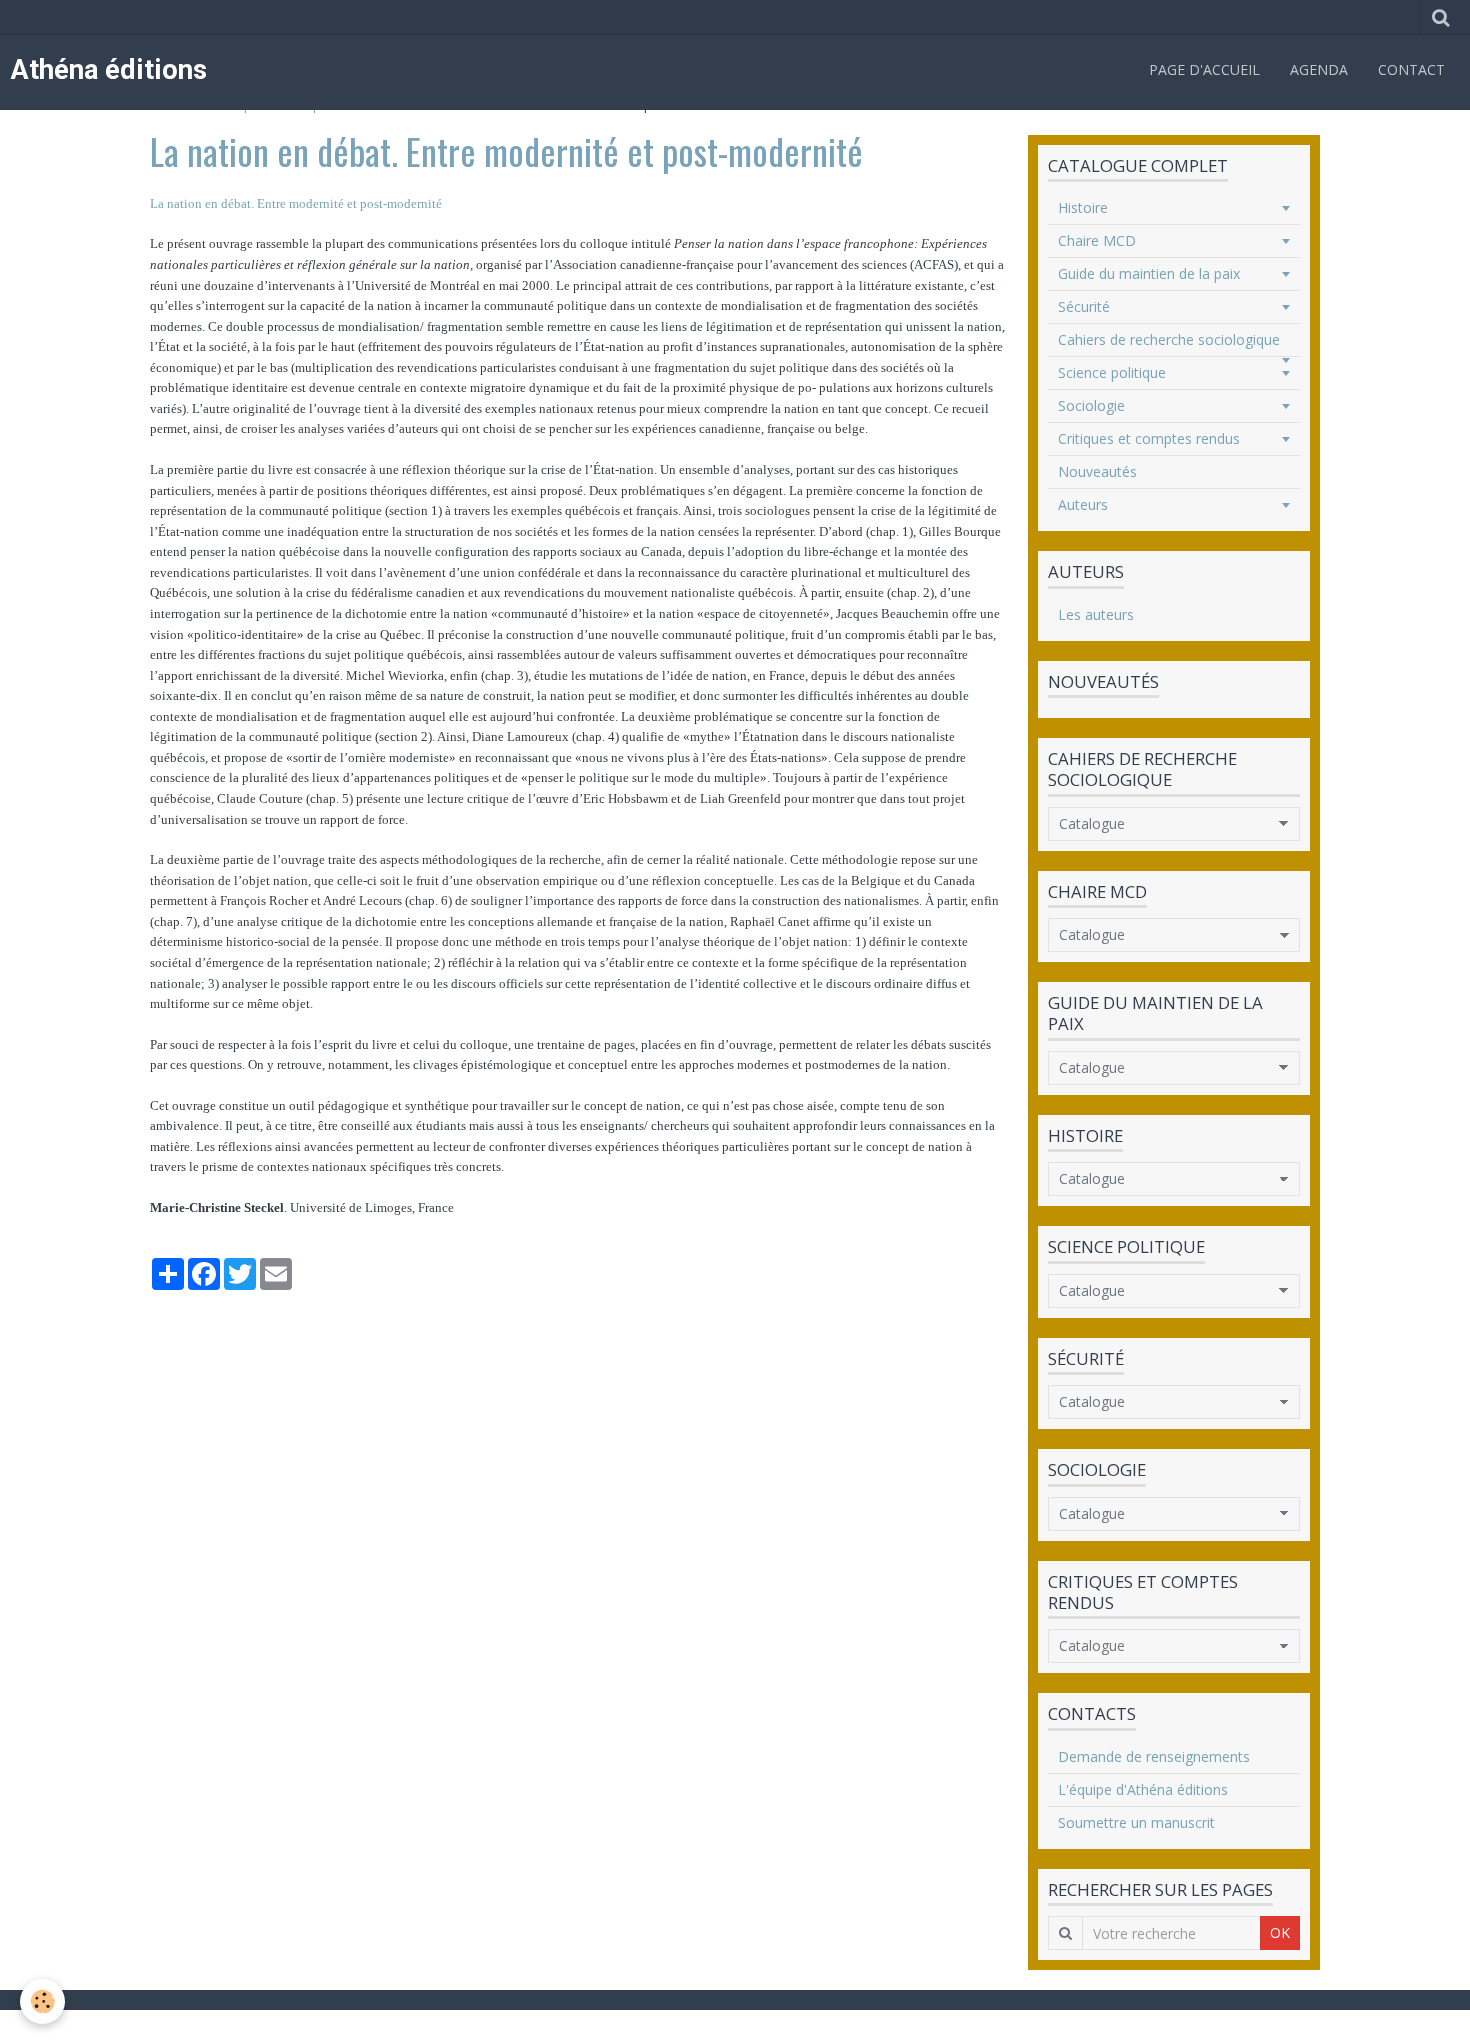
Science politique (1112, 372)
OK (1280, 1932)
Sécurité (1084, 306)
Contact (1411, 69)
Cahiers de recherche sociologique (1169, 339)
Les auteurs (1096, 614)
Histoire (1083, 207)
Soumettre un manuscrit (1136, 1822)
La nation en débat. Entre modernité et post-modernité (296, 203)
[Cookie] (42, 2001)
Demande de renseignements (1154, 1756)
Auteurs (1083, 504)
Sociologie (1091, 405)
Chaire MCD (1097, 240)
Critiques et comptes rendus (1149, 438)
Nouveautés (1097, 471)
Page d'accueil (1204, 69)
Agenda (1319, 69)
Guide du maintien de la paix (1149, 273)
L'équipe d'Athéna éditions (1143, 1789)
